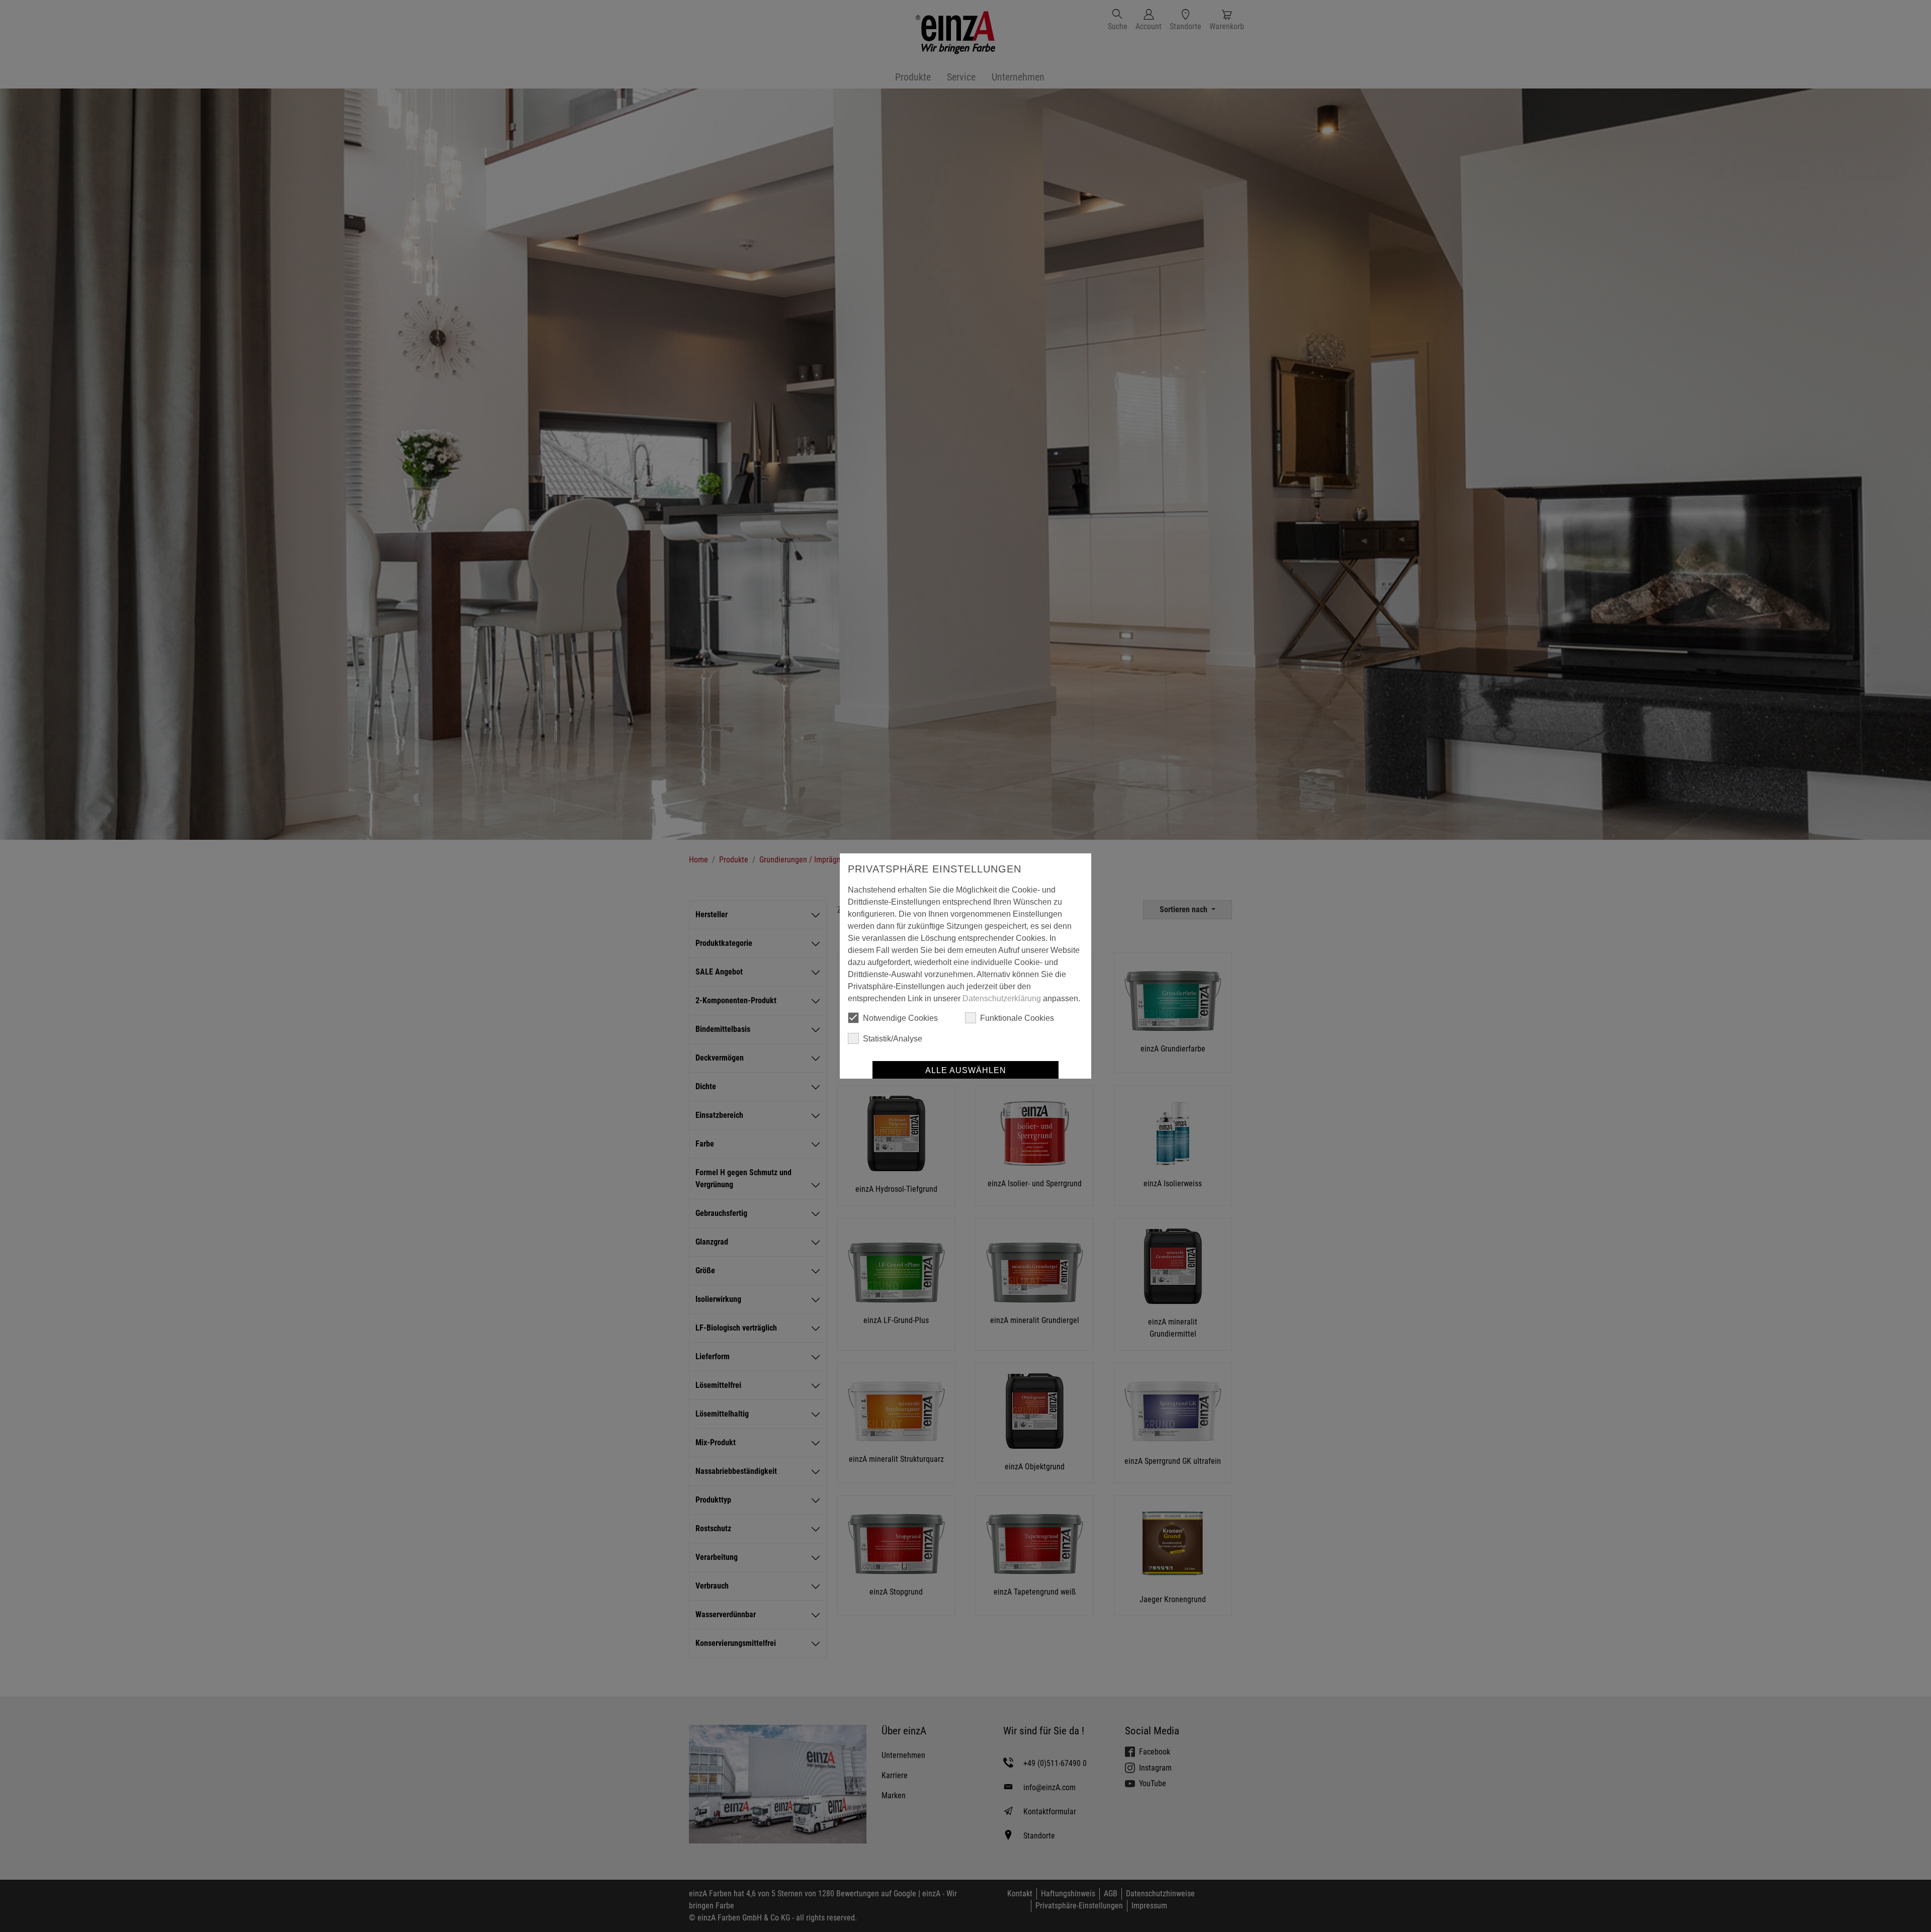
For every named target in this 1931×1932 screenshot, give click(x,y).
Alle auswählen (966, 1070)
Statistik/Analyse (893, 1039)
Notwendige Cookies (900, 1018)
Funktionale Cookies (1017, 1018)
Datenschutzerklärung (1002, 998)
